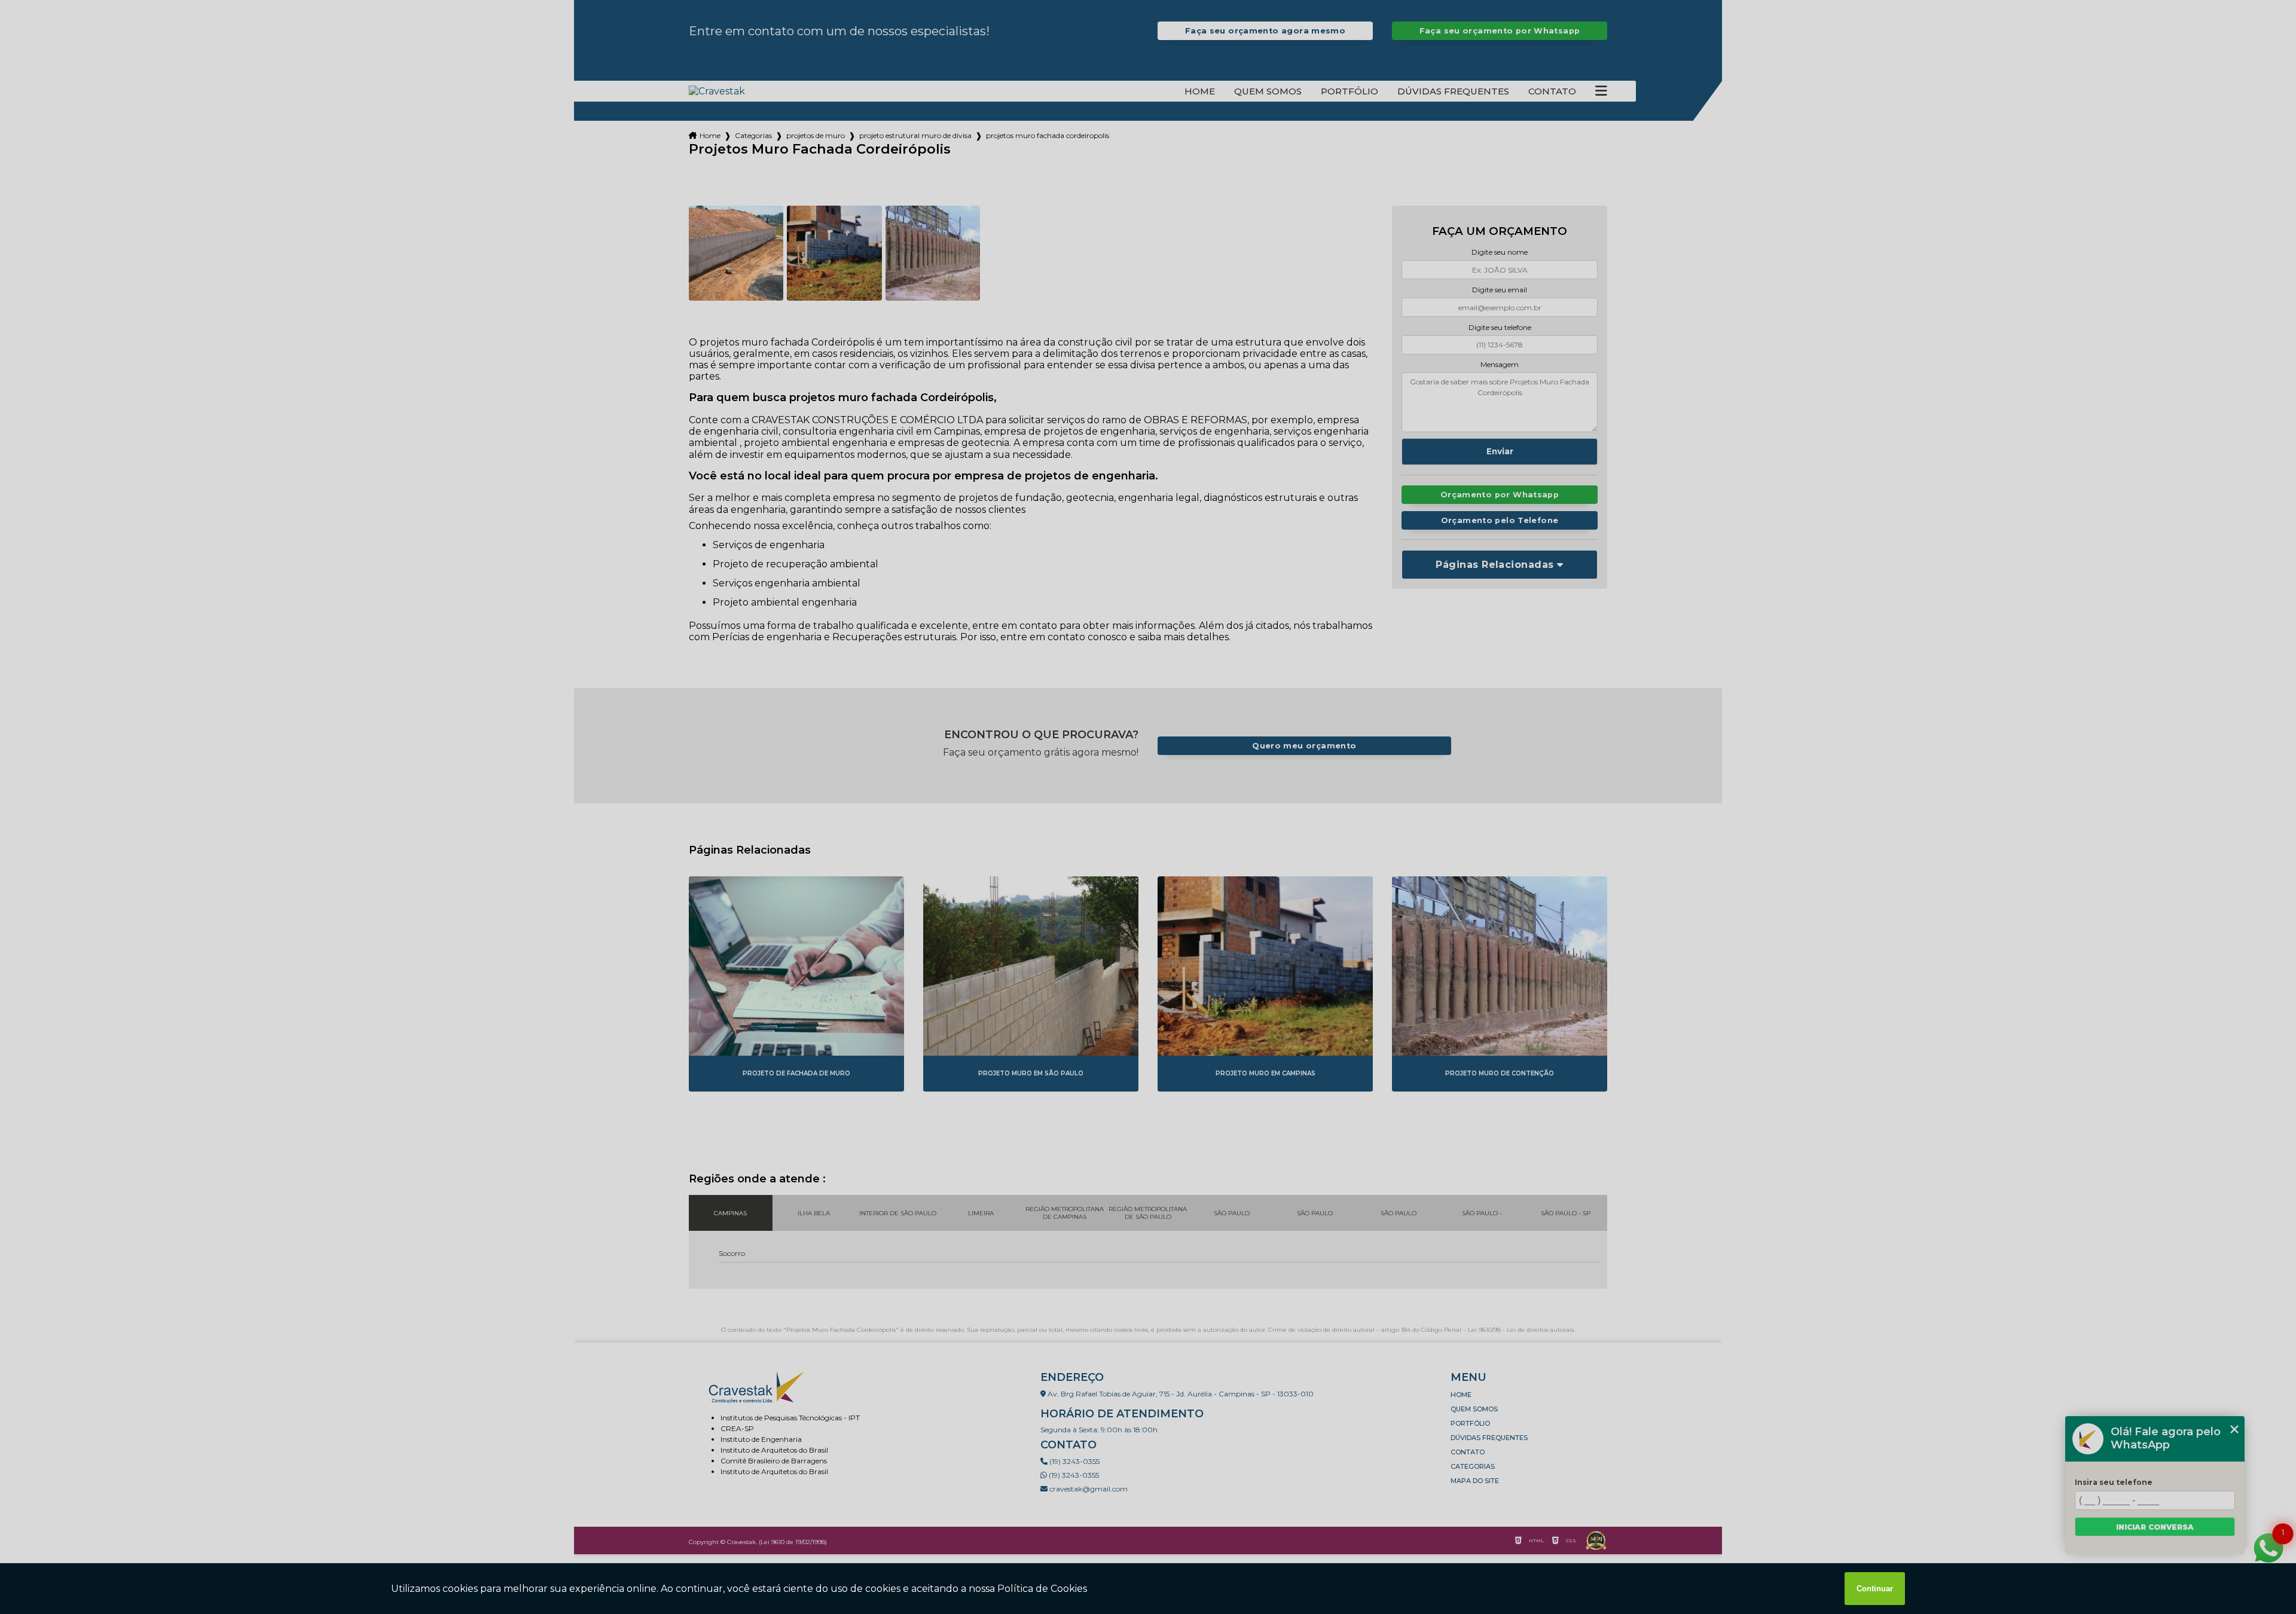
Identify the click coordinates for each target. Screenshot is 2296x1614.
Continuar (1875, 1589)
